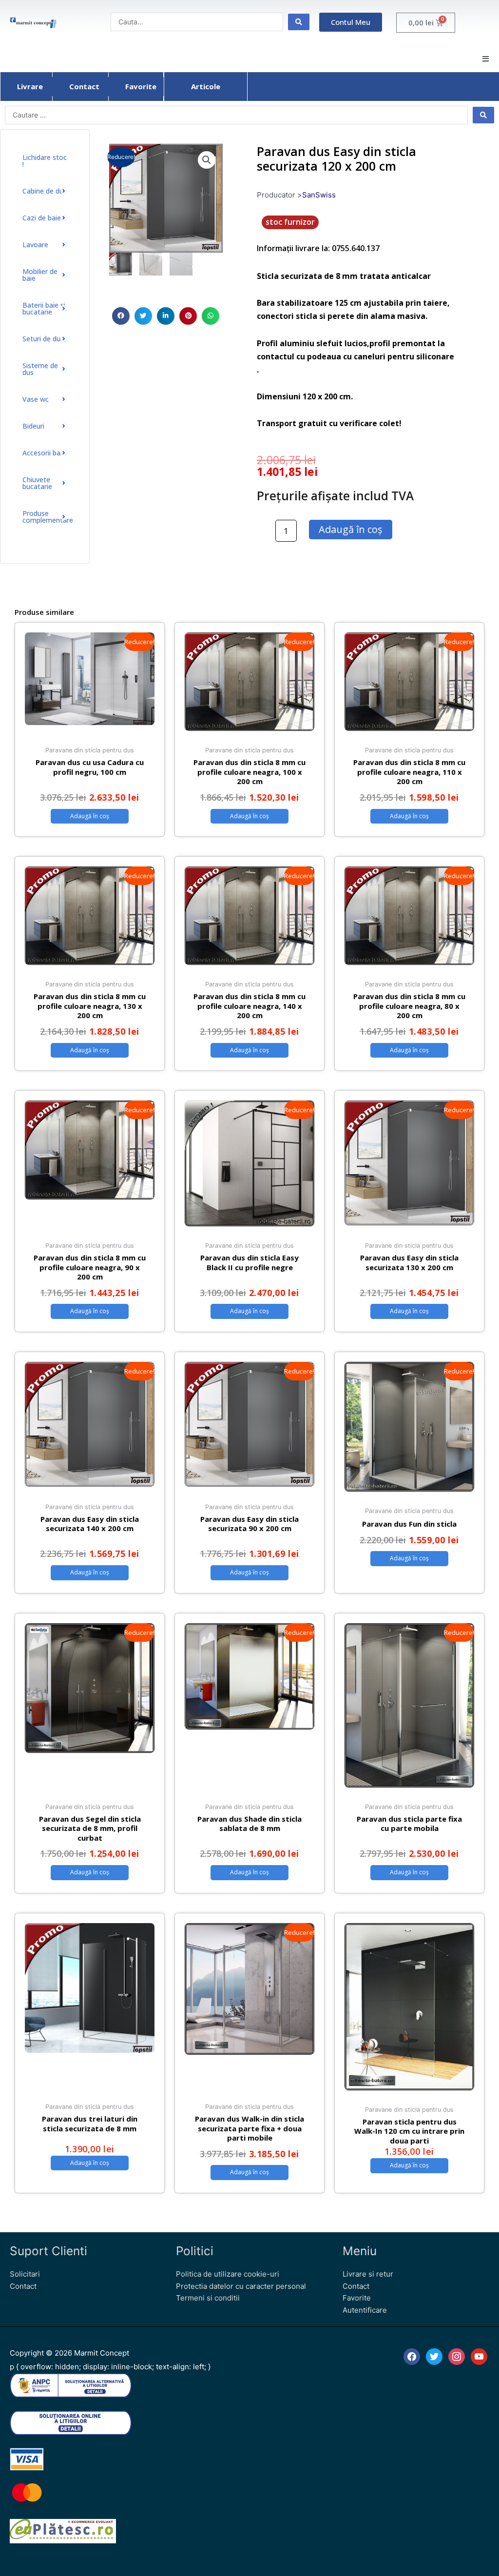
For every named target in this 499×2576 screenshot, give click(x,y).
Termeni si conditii (208, 2298)
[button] (486, 59)
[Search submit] (299, 22)
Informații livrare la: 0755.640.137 (318, 248)
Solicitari (25, 2274)
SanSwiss (319, 195)
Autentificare (365, 2310)
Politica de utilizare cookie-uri (228, 2274)
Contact (23, 2286)
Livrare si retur (368, 2274)
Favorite (357, 2298)
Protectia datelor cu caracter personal (241, 2286)
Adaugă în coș (351, 529)
